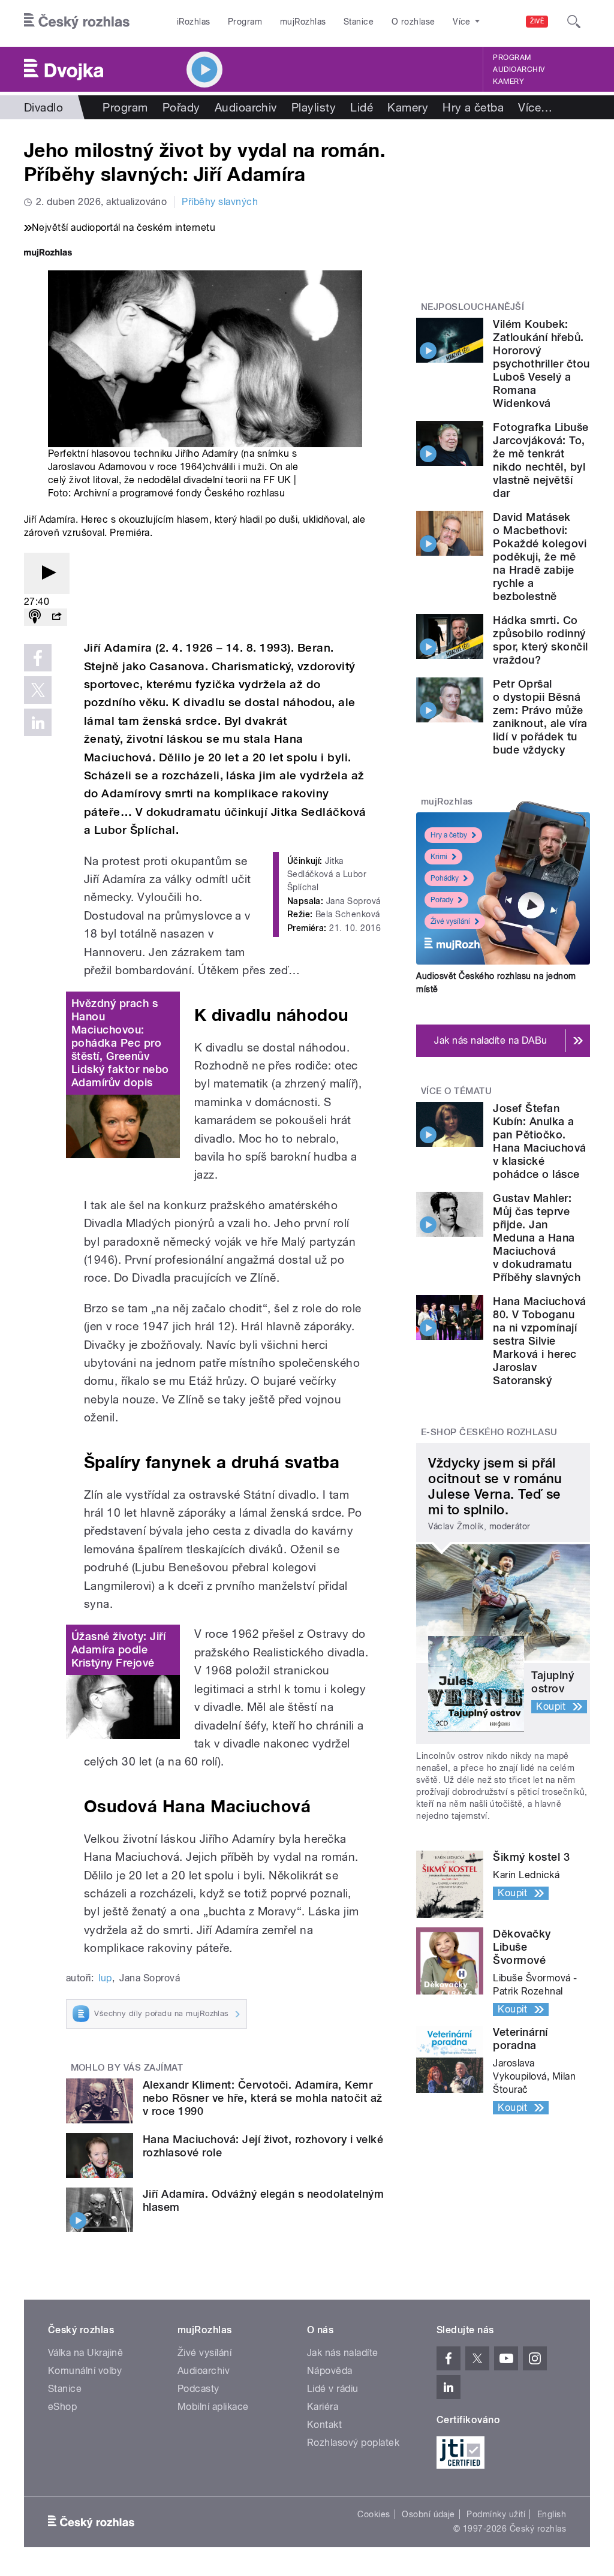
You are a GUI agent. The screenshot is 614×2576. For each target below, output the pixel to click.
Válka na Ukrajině (85, 2353)
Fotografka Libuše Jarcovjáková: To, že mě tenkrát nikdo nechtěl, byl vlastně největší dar (541, 460)
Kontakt (324, 2425)
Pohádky (445, 878)
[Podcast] (35, 617)
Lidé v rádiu (333, 2389)
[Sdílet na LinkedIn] (38, 722)
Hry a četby (449, 835)
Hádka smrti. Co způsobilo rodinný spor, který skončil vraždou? (540, 640)
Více (535, 107)
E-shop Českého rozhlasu (489, 1432)
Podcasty (198, 2389)
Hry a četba (473, 107)
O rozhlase (413, 22)
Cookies (374, 2514)
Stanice (359, 22)
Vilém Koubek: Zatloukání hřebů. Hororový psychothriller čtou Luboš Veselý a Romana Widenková (541, 364)
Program (245, 22)
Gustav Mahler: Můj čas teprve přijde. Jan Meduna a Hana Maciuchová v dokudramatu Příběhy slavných (537, 1238)
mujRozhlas (303, 22)
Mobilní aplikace (213, 2407)
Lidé (362, 107)
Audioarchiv (519, 70)
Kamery (508, 82)
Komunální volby (85, 2371)
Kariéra (323, 2407)
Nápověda (330, 2371)
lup (105, 1978)
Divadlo (43, 107)
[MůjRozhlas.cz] (48, 254)
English (552, 2514)
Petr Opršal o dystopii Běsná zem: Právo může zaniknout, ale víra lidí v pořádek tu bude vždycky (540, 717)
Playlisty (314, 107)
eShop (62, 2407)
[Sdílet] (56, 617)
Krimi (439, 857)
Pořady (181, 107)
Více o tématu (456, 1091)
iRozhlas (194, 22)
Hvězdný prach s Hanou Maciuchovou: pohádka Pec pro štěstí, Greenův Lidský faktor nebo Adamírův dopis (120, 1043)
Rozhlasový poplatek (353, 2443)
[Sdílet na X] (38, 690)
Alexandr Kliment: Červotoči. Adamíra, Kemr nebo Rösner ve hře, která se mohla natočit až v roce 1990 (263, 2098)
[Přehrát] (47, 573)
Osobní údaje (428, 2514)
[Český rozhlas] (77, 22)
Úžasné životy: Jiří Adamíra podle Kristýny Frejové (118, 1649)
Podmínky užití (496, 2514)
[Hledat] (574, 22)
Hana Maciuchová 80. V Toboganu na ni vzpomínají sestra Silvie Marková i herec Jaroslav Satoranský (539, 1341)
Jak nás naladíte (343, 2353)
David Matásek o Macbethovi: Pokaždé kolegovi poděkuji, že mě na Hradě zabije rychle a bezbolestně (540, 557)
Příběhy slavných (220, 202)
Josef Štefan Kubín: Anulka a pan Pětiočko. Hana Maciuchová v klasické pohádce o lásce (539, 1141)
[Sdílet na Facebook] (38, 658)
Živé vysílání (450, 921)
